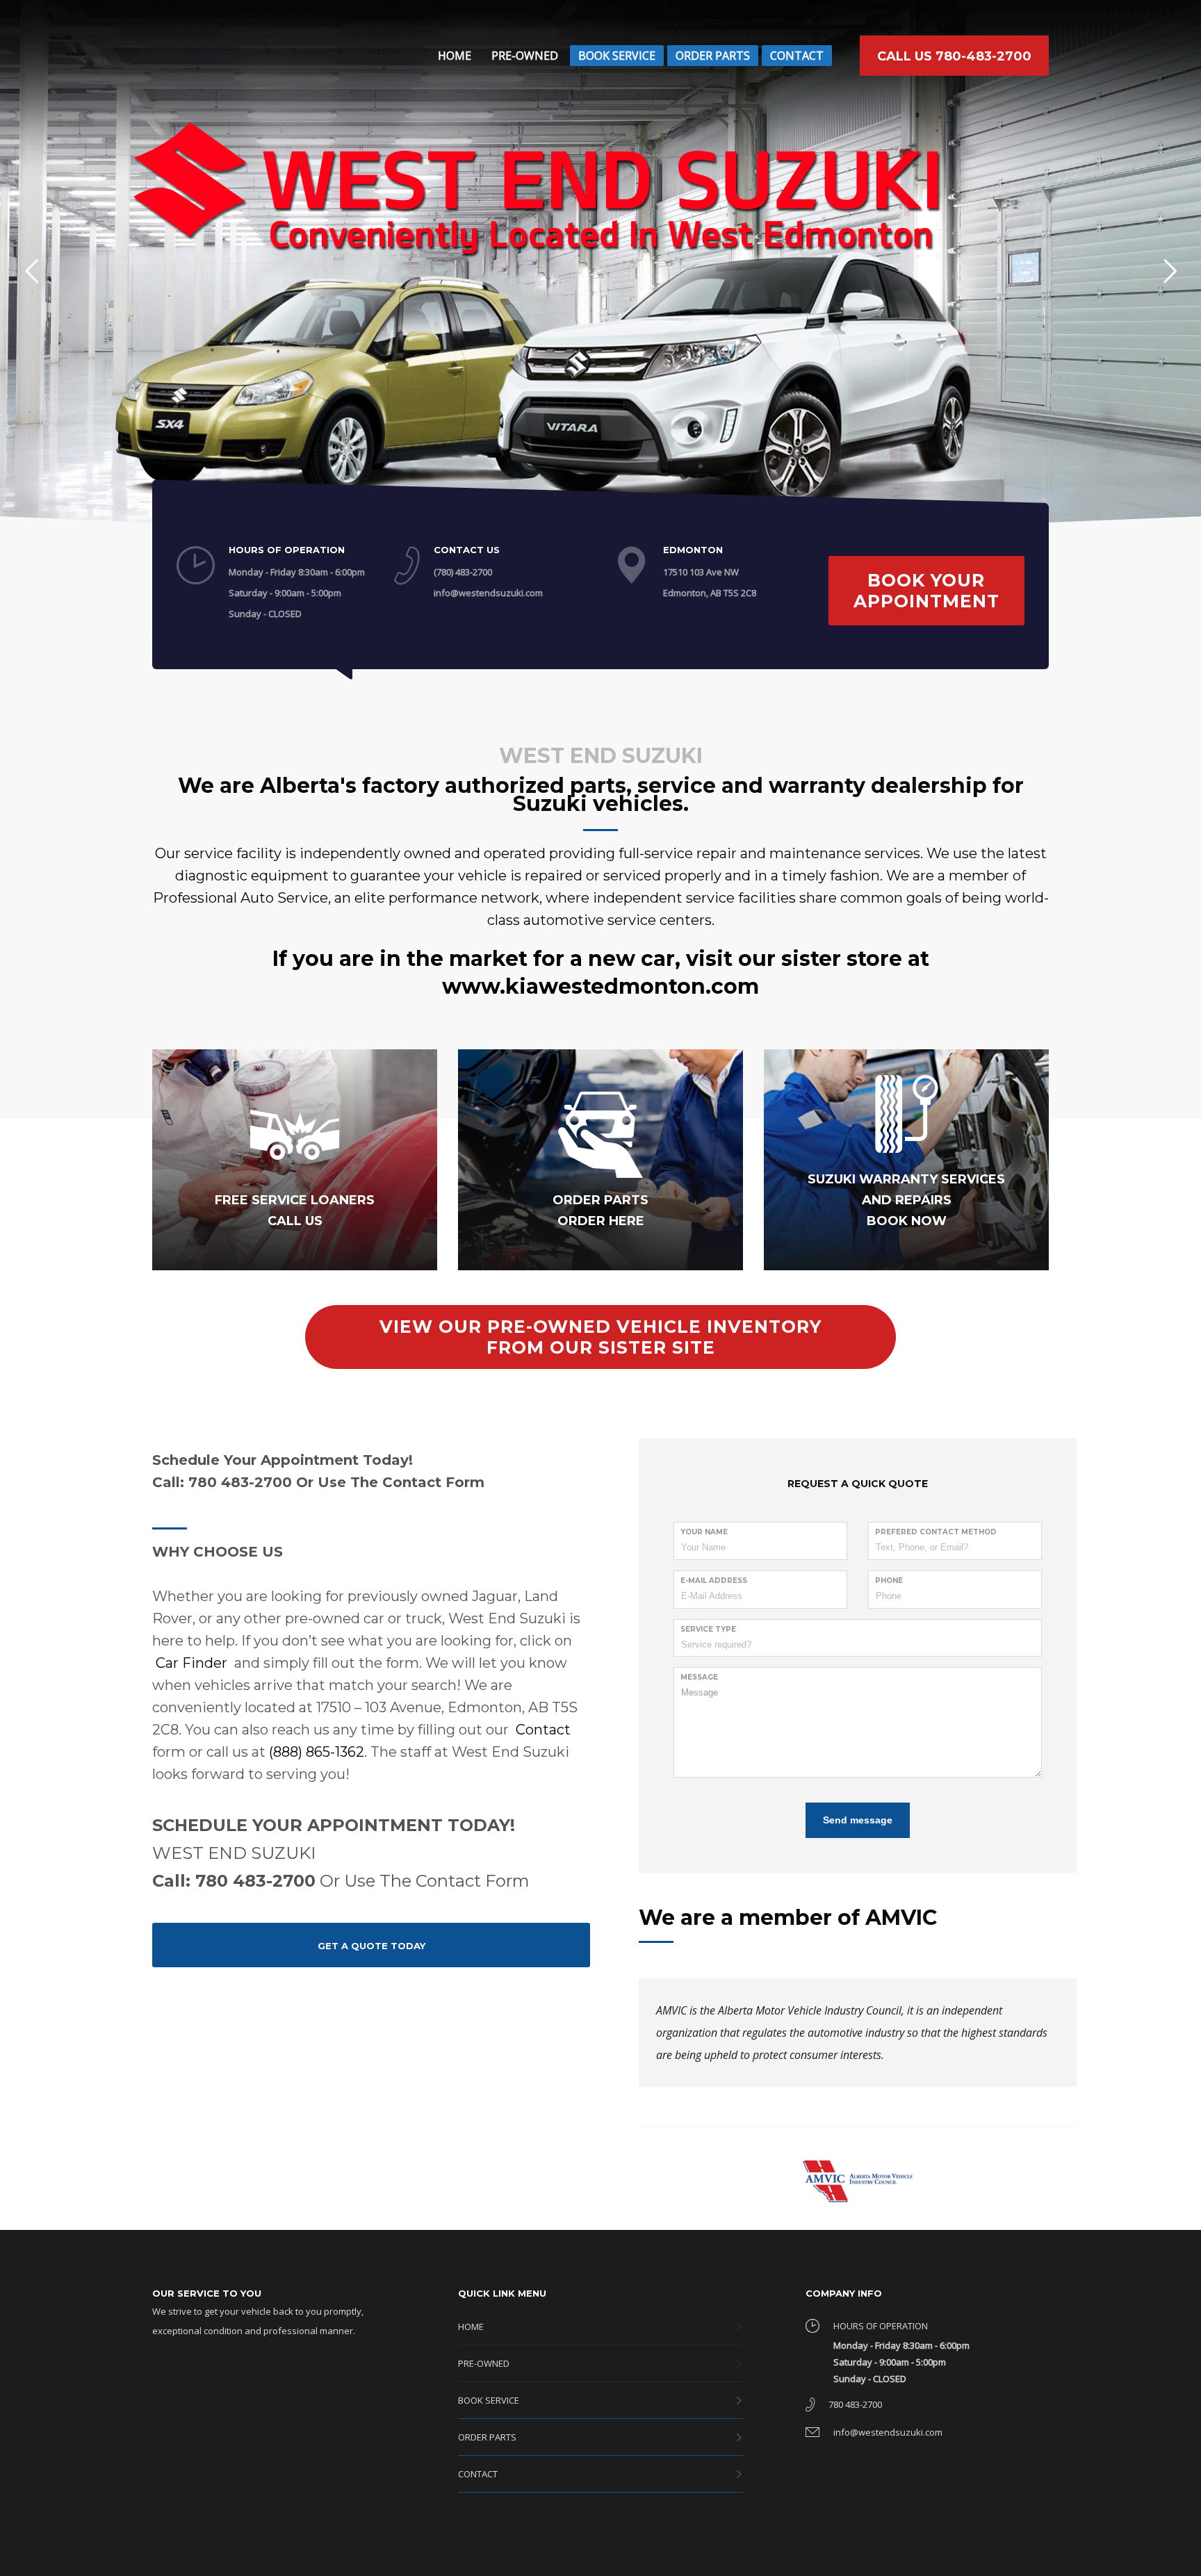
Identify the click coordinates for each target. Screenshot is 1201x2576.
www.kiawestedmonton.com (600, 986)
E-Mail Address (714, 1581)
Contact (543, 1730)
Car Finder (191, 1663)
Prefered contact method (936, 1532)
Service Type (708, 1629)
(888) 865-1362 (317, 1752)
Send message (858, 1820)
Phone (889, 1581)
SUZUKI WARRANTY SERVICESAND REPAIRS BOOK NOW (906, 1200)
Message (699, 1677)
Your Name (704, 1532)
